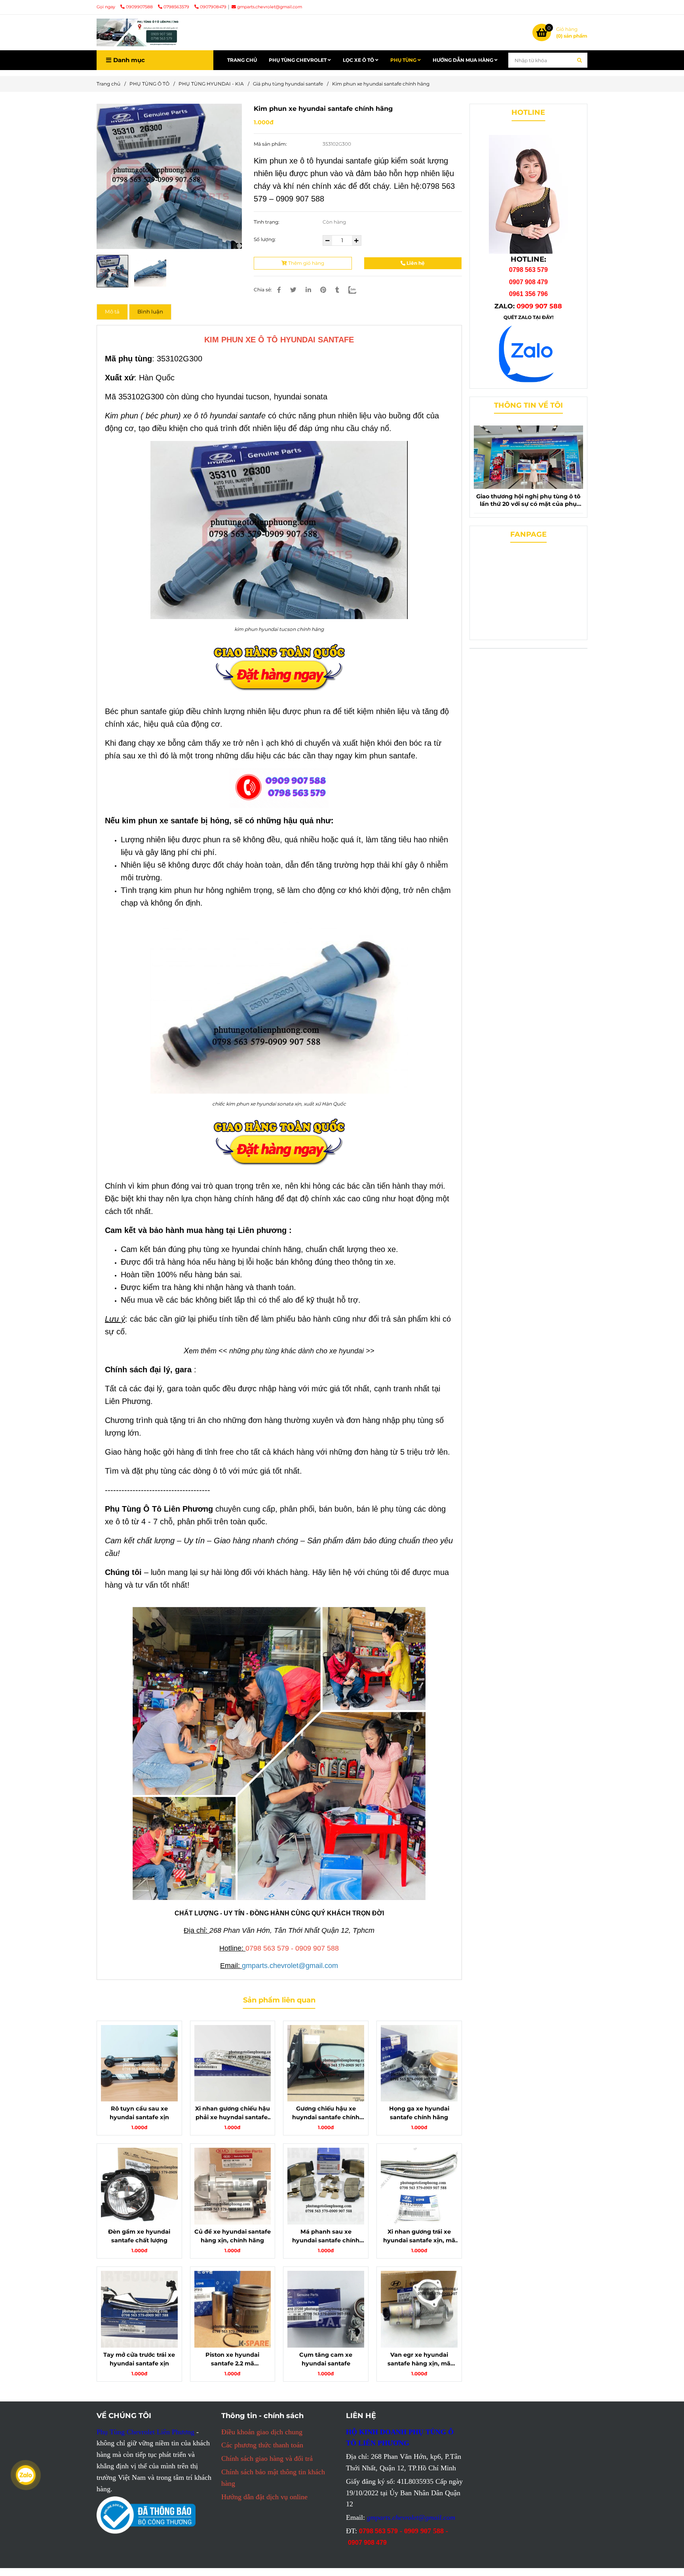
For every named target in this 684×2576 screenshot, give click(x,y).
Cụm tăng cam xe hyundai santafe (326, 2359)
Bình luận (150, 312)
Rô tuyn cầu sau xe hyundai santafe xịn (139, 2113)
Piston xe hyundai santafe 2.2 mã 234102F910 (232, 2359)
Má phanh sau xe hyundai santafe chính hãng (326, 2236)
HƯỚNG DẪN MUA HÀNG (464, 60)
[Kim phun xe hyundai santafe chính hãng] (138, 32)
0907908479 (213, 7)
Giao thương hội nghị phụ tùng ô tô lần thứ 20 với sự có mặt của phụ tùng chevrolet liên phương (528, 500)
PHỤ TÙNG (404, 60)
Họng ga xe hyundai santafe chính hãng (419, 2113)
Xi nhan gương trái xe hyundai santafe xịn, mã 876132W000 (419, 2236)
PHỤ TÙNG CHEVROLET (298, 60)
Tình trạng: (267, 222)
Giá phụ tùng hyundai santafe (288, 84)
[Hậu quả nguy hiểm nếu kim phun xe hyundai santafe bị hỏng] (169, 176)
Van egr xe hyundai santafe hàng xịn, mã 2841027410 (419, 2359)
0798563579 (177, 7)
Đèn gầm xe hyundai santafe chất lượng (139, 2236)
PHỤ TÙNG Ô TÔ (149, 84)
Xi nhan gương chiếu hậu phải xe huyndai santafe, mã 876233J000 (233, 2113)
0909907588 (140, 7)
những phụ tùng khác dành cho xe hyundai (296, 1351)
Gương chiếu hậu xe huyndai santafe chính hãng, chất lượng (326, 2113)
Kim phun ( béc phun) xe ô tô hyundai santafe (185, 416)
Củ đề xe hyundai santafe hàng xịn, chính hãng (233, 2236)
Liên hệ (415, 263)
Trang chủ (108, 84)
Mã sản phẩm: (271, 144)
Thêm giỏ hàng (306, 263)
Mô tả (112, 312)
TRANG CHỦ (242, 60)
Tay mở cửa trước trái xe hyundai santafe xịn (139, 2359)
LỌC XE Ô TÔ (359, 60)
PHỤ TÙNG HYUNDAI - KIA (211, 84)
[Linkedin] (308, 290)
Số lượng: (265, 239)
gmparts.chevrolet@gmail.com (270, 7)
